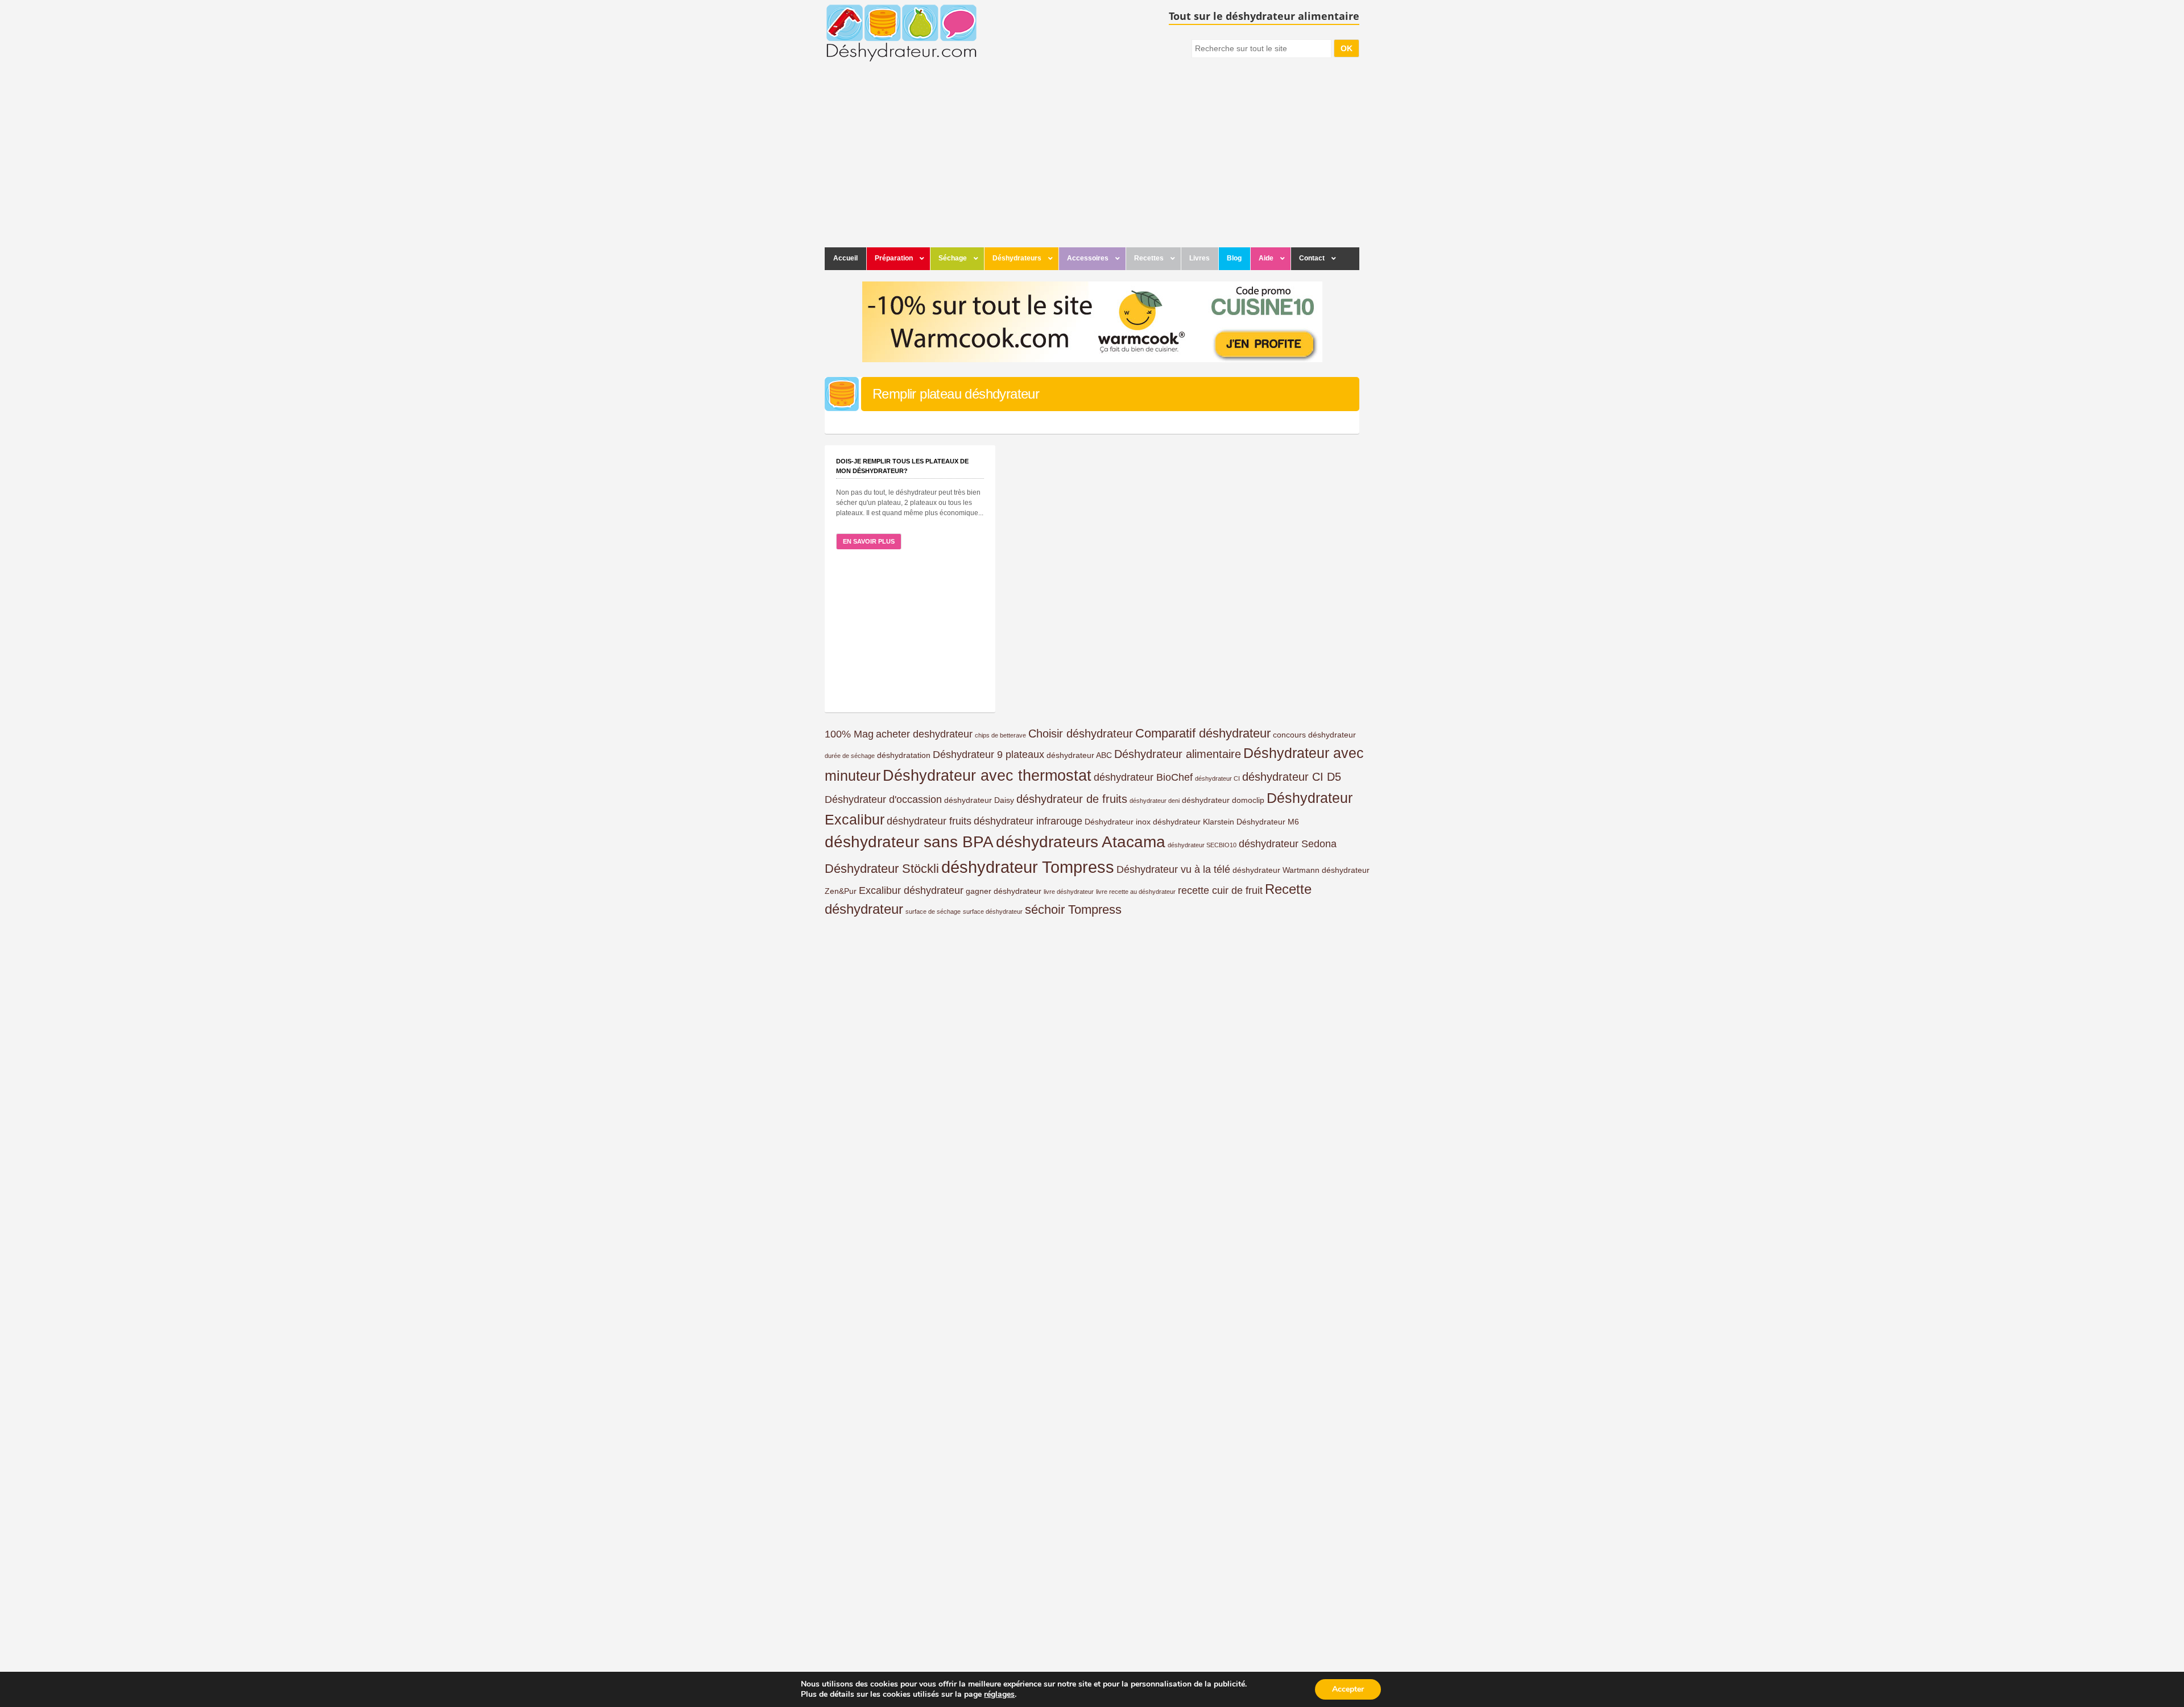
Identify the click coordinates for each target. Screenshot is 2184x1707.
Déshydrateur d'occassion (883, 799)
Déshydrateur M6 (1268, 822)
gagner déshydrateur (1004, 891)
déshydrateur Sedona (1288, 844)
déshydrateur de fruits (1072, 799)
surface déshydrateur (993, 911)
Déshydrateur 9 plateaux (988, 755)
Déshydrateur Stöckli (882, 869)
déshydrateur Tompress (1028, 867)
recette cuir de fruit (1220, 890)
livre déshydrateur (1069, 892)
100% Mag (849, 734)
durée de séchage (850, 756)
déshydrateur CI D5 (1292, 777)
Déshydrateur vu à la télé (1173, 869)
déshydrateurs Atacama (1081, 842)
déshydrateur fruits (929, 821)
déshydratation (904, 755)
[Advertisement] (1092, 162)
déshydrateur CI (1217, 778)
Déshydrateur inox (1118, 822)
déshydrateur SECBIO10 (1202, 845)
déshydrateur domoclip (1223, 800)
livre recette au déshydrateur (1136, 892)
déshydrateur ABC (1079, 755)
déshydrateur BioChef (1143, 777)
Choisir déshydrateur (1081, 734)
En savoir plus (869, 541)
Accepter (1348, 1689)
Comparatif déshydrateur (1203, 733)
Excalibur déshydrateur (911, 890)
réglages (999, 1694)
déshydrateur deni (1155, 801)
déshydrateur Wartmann (1276, 870)
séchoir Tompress (1073, 910)
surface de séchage (933, 911)
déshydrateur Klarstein (1194, 822)
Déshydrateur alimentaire (1178, 754)
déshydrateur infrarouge (1028, 821)
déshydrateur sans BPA (909, 842)
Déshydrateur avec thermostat (987, 776)
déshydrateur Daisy (979, 800)
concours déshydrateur (1314, 735)
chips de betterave (1000, 735)
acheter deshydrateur (924, 734)
